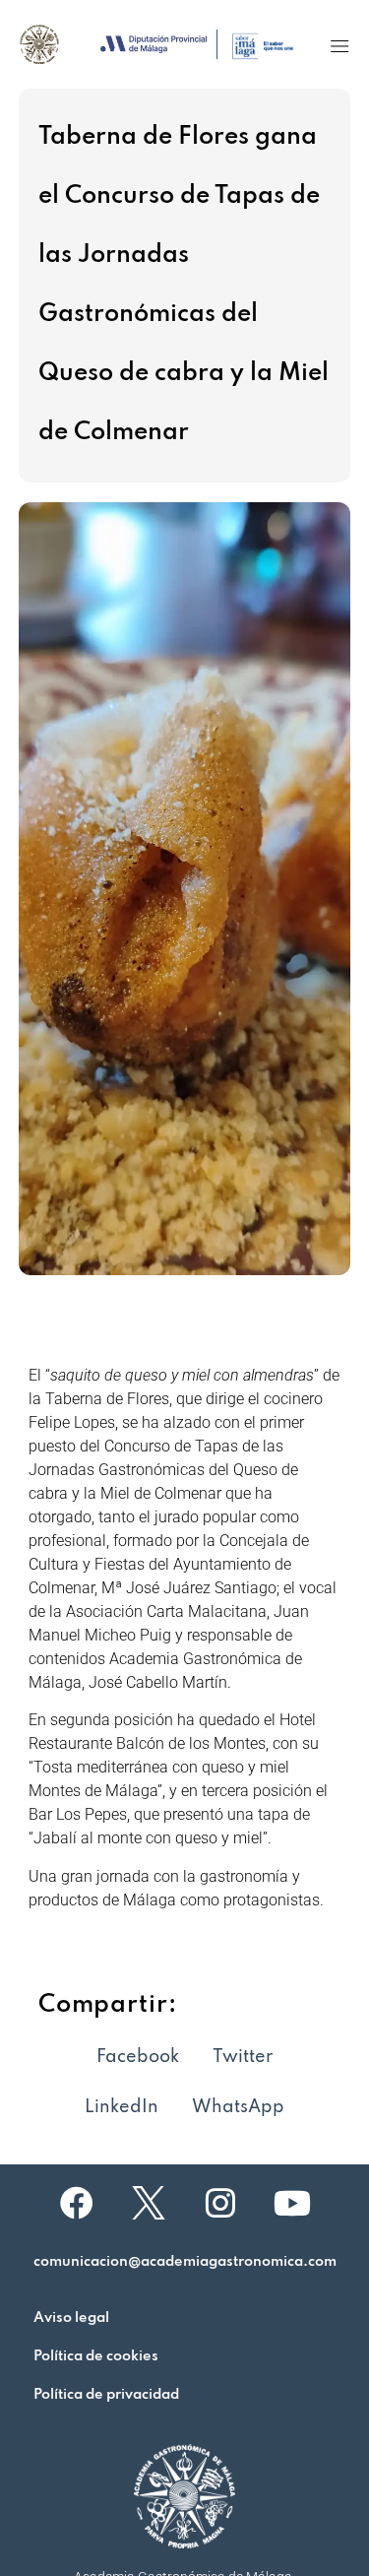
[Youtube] (292, 2203)
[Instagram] (220, 2203)
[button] (339, 46)
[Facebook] (77, 2203)
